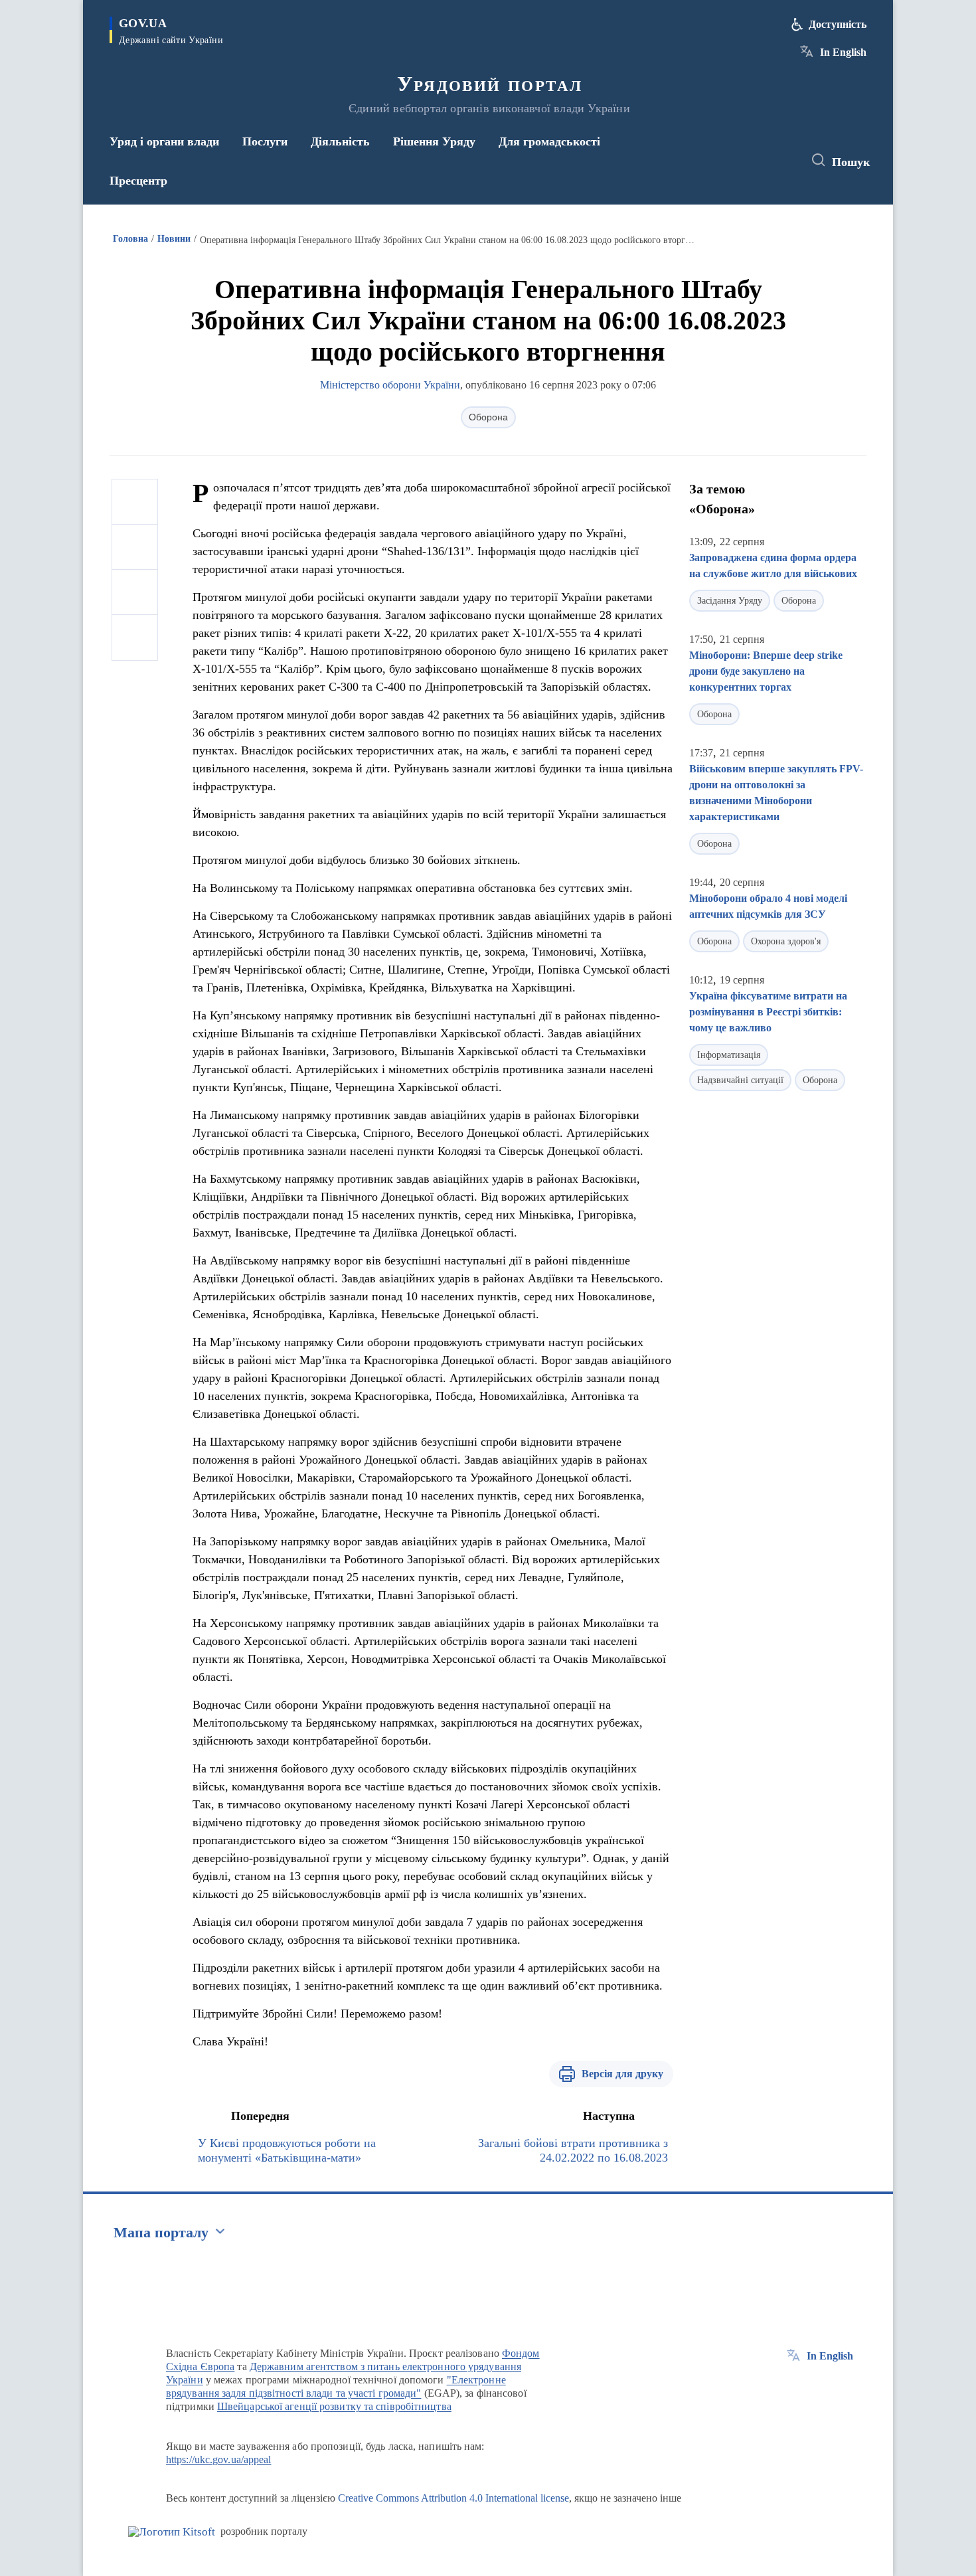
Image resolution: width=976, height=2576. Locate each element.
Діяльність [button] (340, 141)
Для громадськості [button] (549, 141)
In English (843, 52)
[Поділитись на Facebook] (135, 502)
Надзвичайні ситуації (740, 1080)
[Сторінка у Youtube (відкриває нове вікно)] (781, 161)
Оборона (488, 417)
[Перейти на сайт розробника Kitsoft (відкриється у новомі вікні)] (172, 2532)
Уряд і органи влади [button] (164, 141)
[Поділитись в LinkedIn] (135, 638)
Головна (130, 239)
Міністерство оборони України (390, 385)
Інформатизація (729, 1055)
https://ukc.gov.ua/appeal (219, 2459)
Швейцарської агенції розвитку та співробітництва (334, 2406)
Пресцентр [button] (138, 181)
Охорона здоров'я (786, 941)
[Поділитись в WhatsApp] (135, 592)
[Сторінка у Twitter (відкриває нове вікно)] (756, 161)
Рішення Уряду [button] (434, 141)
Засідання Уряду (730, 601)
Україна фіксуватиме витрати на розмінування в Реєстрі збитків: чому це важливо (768, 1012)
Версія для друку (622, 2074)
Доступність (838, 24)
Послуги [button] (265, 141)
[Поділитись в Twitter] (135, 547)
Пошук (851, 162)
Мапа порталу (161, 2232)
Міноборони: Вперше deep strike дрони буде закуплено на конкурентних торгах (766, 671)
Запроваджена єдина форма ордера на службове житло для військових (773, 565)
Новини (174, 239)
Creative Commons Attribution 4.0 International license (453, 2498)
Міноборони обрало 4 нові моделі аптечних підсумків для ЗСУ (768, 906)
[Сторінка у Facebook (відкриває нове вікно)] (732, 161)
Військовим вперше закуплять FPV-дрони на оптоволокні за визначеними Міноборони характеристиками (776, 793)
